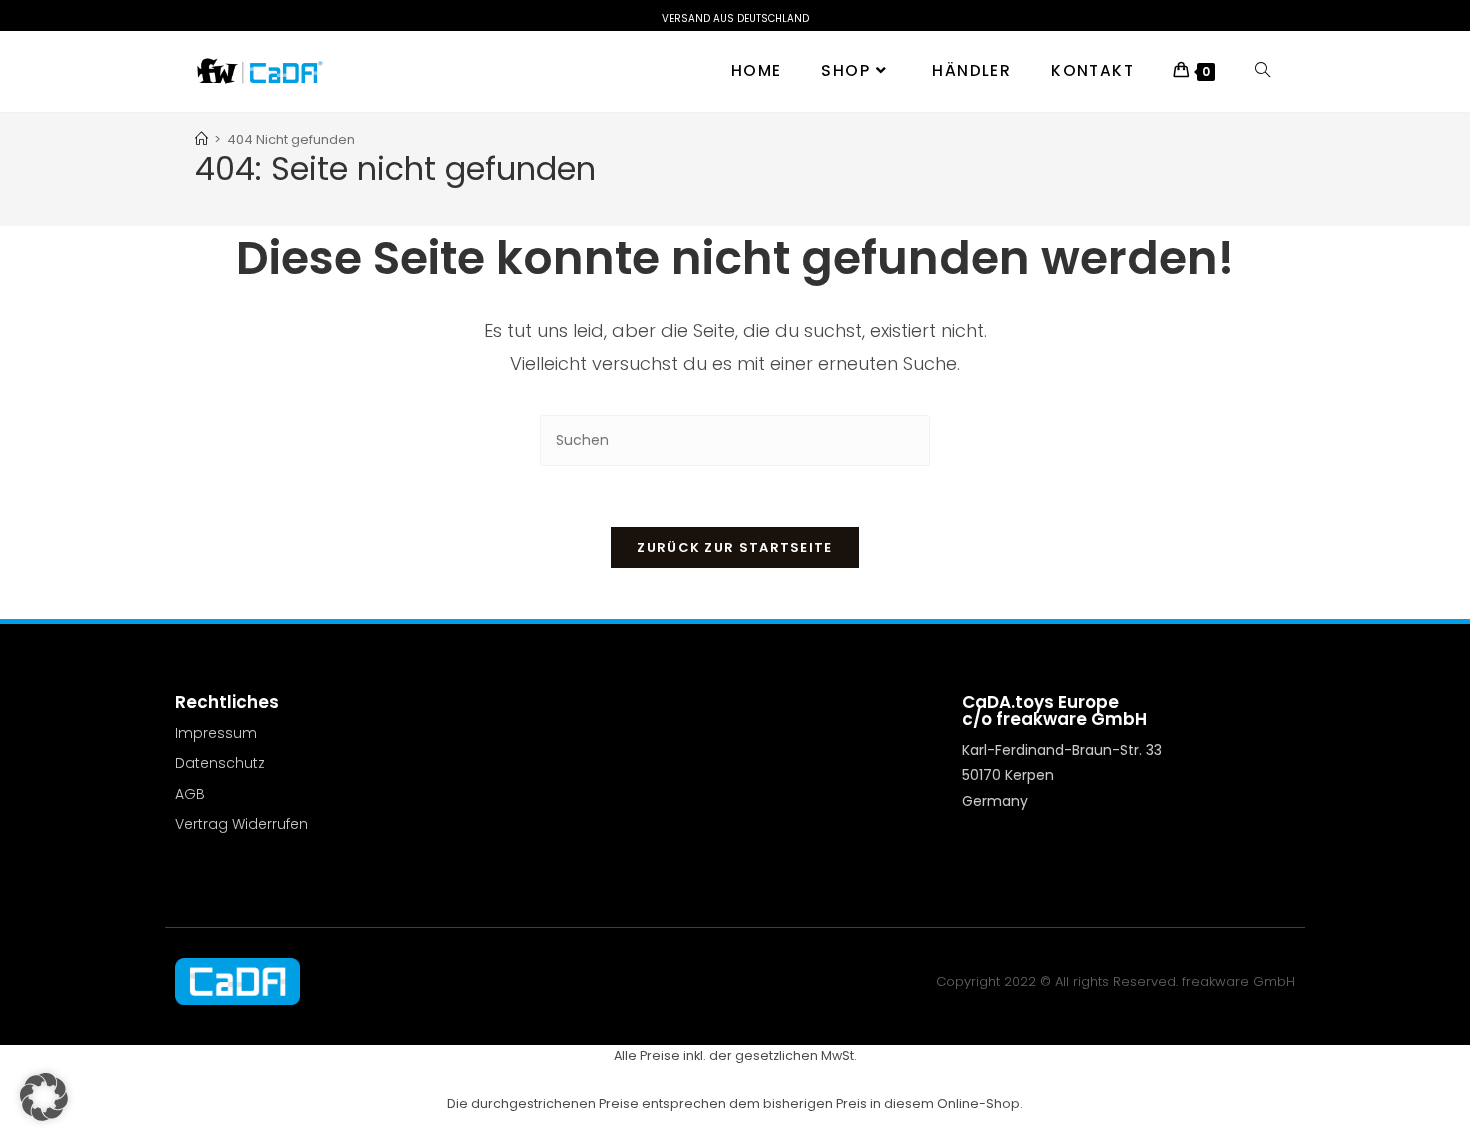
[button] (44, 1097)
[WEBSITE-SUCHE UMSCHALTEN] (1262, 71)
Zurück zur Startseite (734, 547)
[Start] (201, 139)
